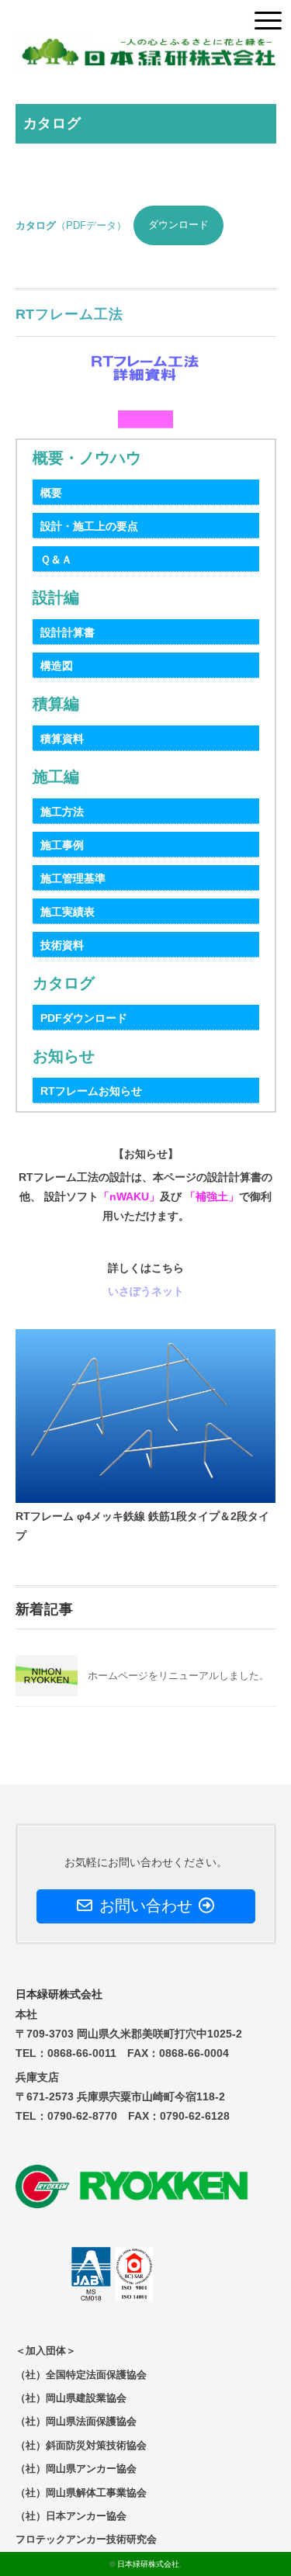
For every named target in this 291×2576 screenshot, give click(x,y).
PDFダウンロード (84, 1018)
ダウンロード (178, 225)
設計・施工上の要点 (89, 526)
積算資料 (62, 739)
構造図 (57, 666)
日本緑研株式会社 (148, 2564)
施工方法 (62, 812)
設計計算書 (68, 632)
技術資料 (62, 945)
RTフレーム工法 (69, 314)
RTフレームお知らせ (91, 1091)
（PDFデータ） (71, 225)
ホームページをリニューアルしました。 (178, 1676)
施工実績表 (68, 912)
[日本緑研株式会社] (146, 46)
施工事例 (62, 845)
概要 (51, 493)
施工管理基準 (73, 878)
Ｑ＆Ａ (56, 559)
